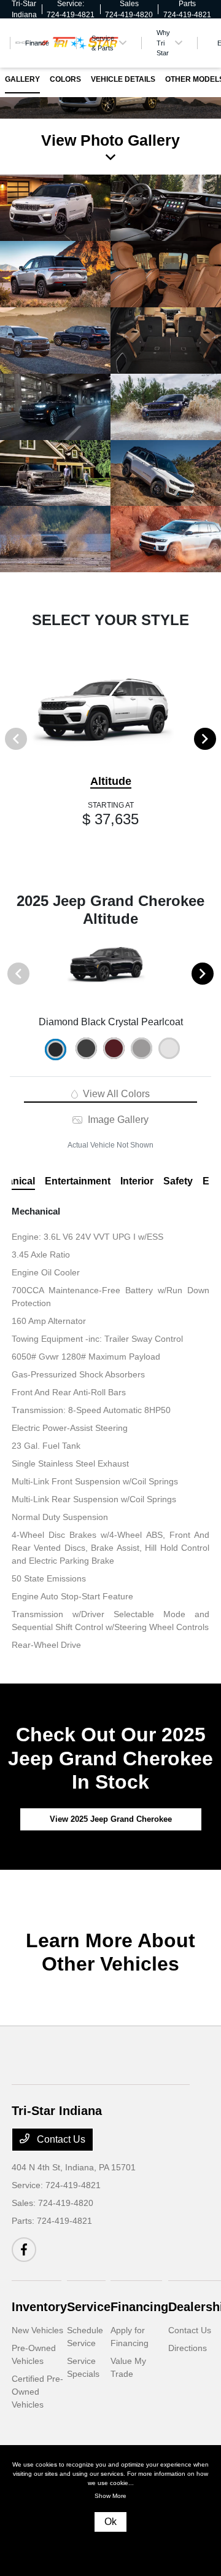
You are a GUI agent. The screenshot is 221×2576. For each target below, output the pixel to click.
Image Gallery (117, 1120)
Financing (139, 2307)
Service (89, 2307)
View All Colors (115, 1094)
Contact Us (60, 2139)
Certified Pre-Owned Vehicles (37, 2392)
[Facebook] (24, 2250)
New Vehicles (37, 2330)
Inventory (39, 2307)
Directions (188, 2348)
